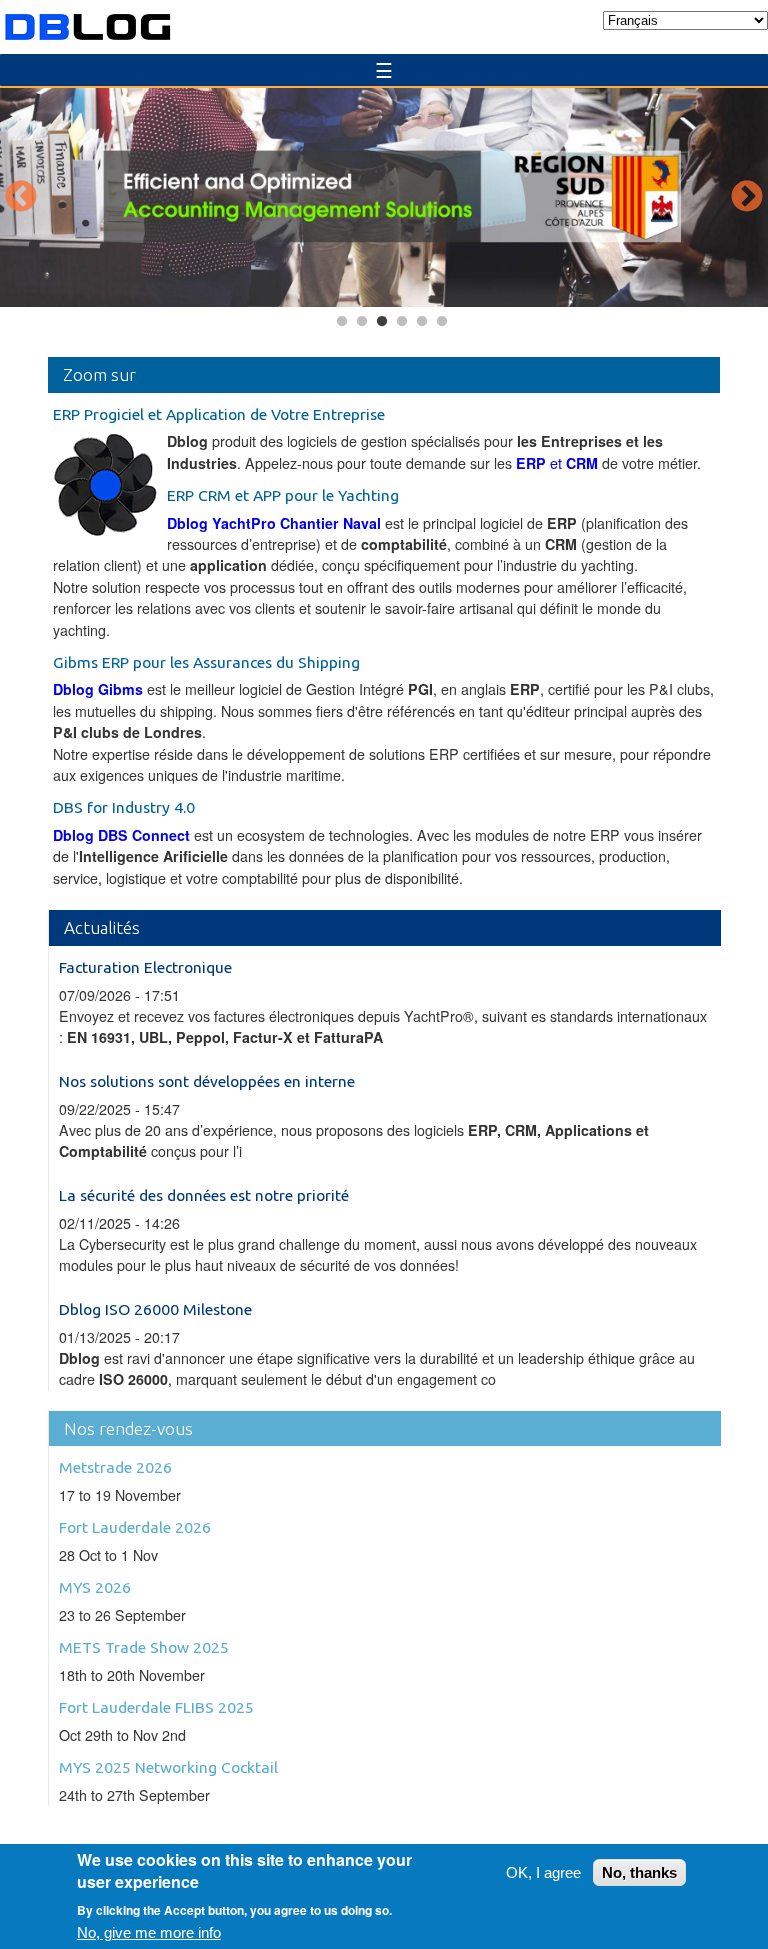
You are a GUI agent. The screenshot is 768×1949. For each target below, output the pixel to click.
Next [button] (747, 198)
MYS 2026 (95, 1587)
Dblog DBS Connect (123, 835)
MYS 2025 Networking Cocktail (168, 1767)
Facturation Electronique (145, 967)
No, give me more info (149, 1932)
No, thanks (639, 1872)
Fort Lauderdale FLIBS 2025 (156, 1707)
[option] (384, 197)
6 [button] (442, 322)
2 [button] (362, 322)
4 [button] (402, 322)
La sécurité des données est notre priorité (204, 1195)
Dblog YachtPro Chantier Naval (274, 523)
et (557, 463)
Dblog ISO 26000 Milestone (155, 1309)
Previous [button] (21, 198)
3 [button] (382, 322)
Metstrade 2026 (115, 1467)
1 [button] (342, 322)
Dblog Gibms (98, 689)
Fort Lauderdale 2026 (135, 1527)
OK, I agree (543, 1872)
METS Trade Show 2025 (144, 1647)
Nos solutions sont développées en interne (207, 1081)
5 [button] (422, 322)
